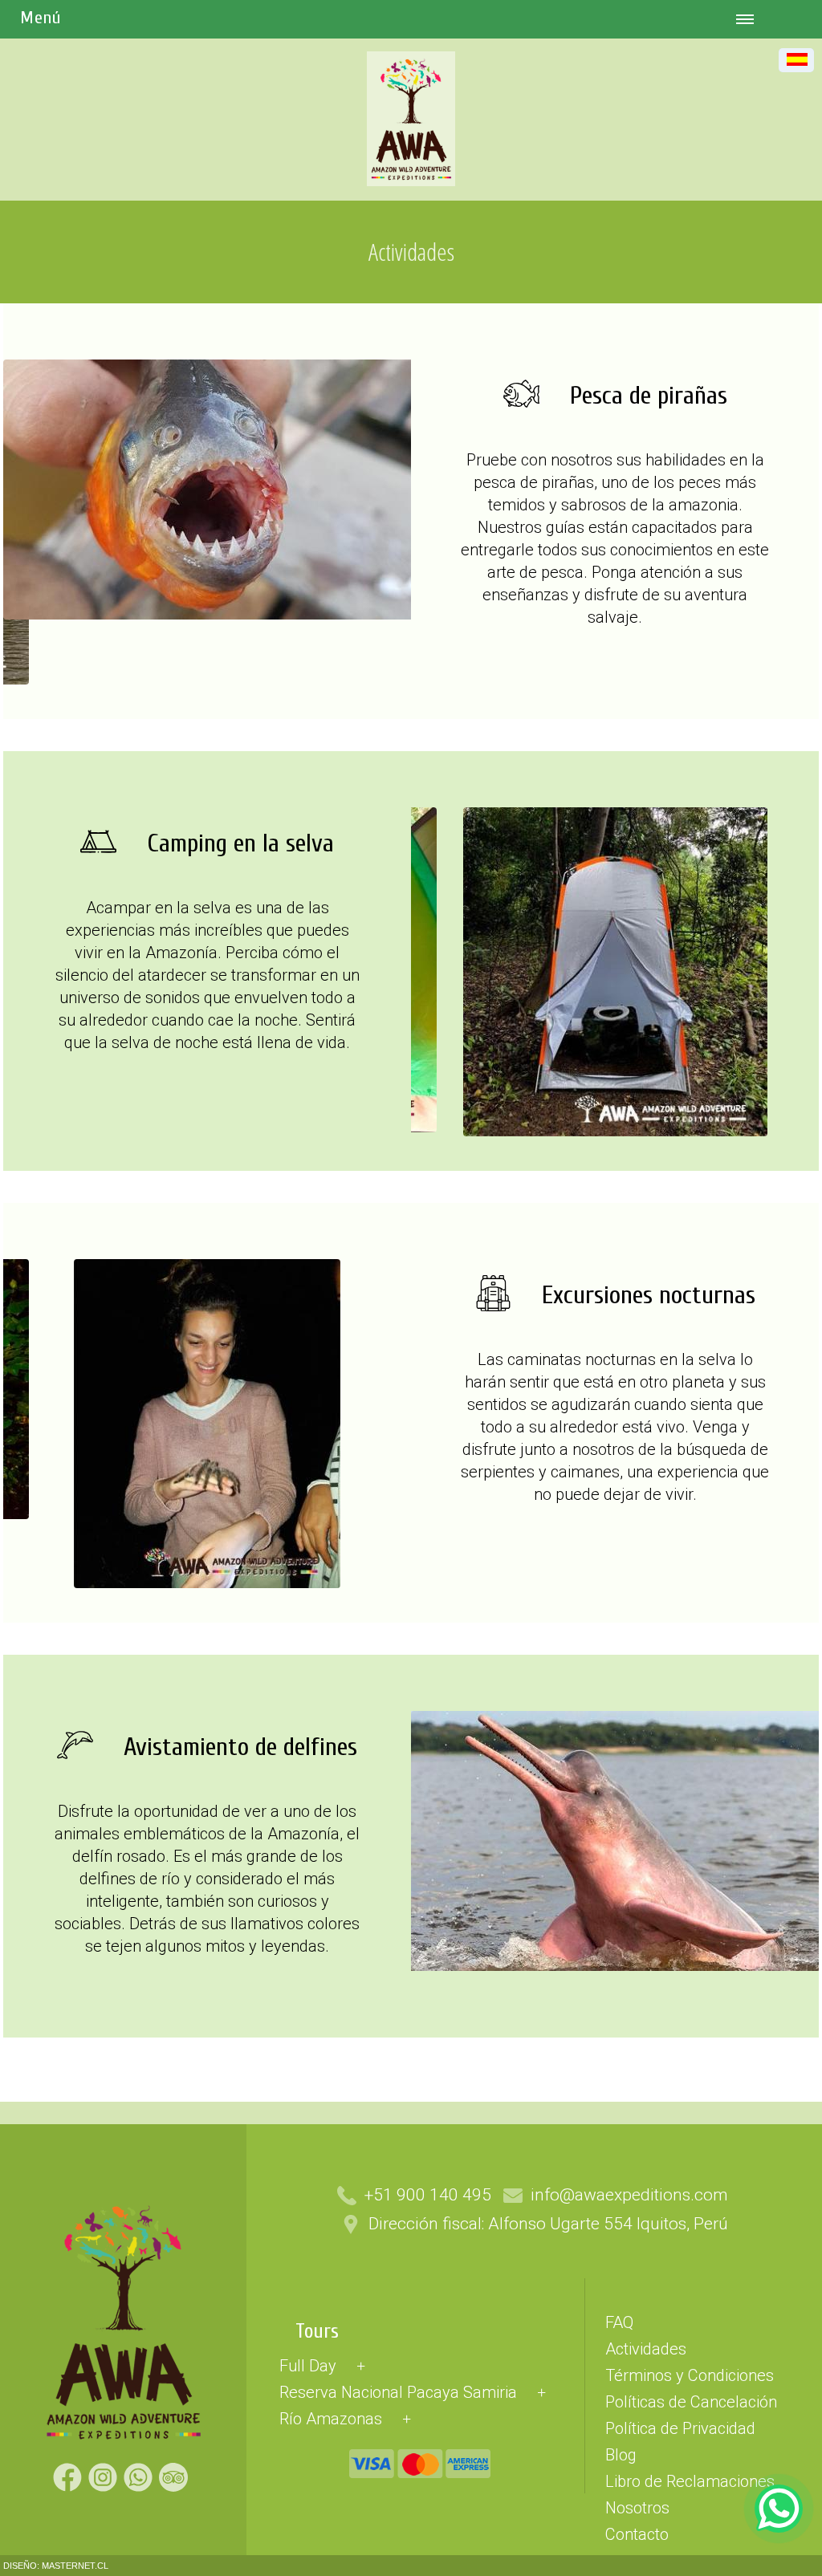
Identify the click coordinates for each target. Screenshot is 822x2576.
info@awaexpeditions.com (629, 2195)
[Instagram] (106, 2484)
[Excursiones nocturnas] (207, 1584)
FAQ (619, 2322)
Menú (41, 18)
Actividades (646, 2349)
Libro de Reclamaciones (690, 2481)
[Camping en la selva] (615, 1132)
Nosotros (637, 2508)
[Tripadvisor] (177, 2484)
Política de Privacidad (680, 2428)
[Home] (411, 193)
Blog (621, 2455)
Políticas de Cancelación (691, 2402)
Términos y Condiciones (690, 2375)
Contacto (637, 2534)
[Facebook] (71, 2484)
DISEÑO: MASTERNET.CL (56, 2566)
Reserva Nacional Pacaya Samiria (398, 2392)
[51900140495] (779, 2509)
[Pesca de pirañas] (220, 616)
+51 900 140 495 (428, 2195)
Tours (317, 2332)
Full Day (308, 2366)
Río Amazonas (331, 2419)
